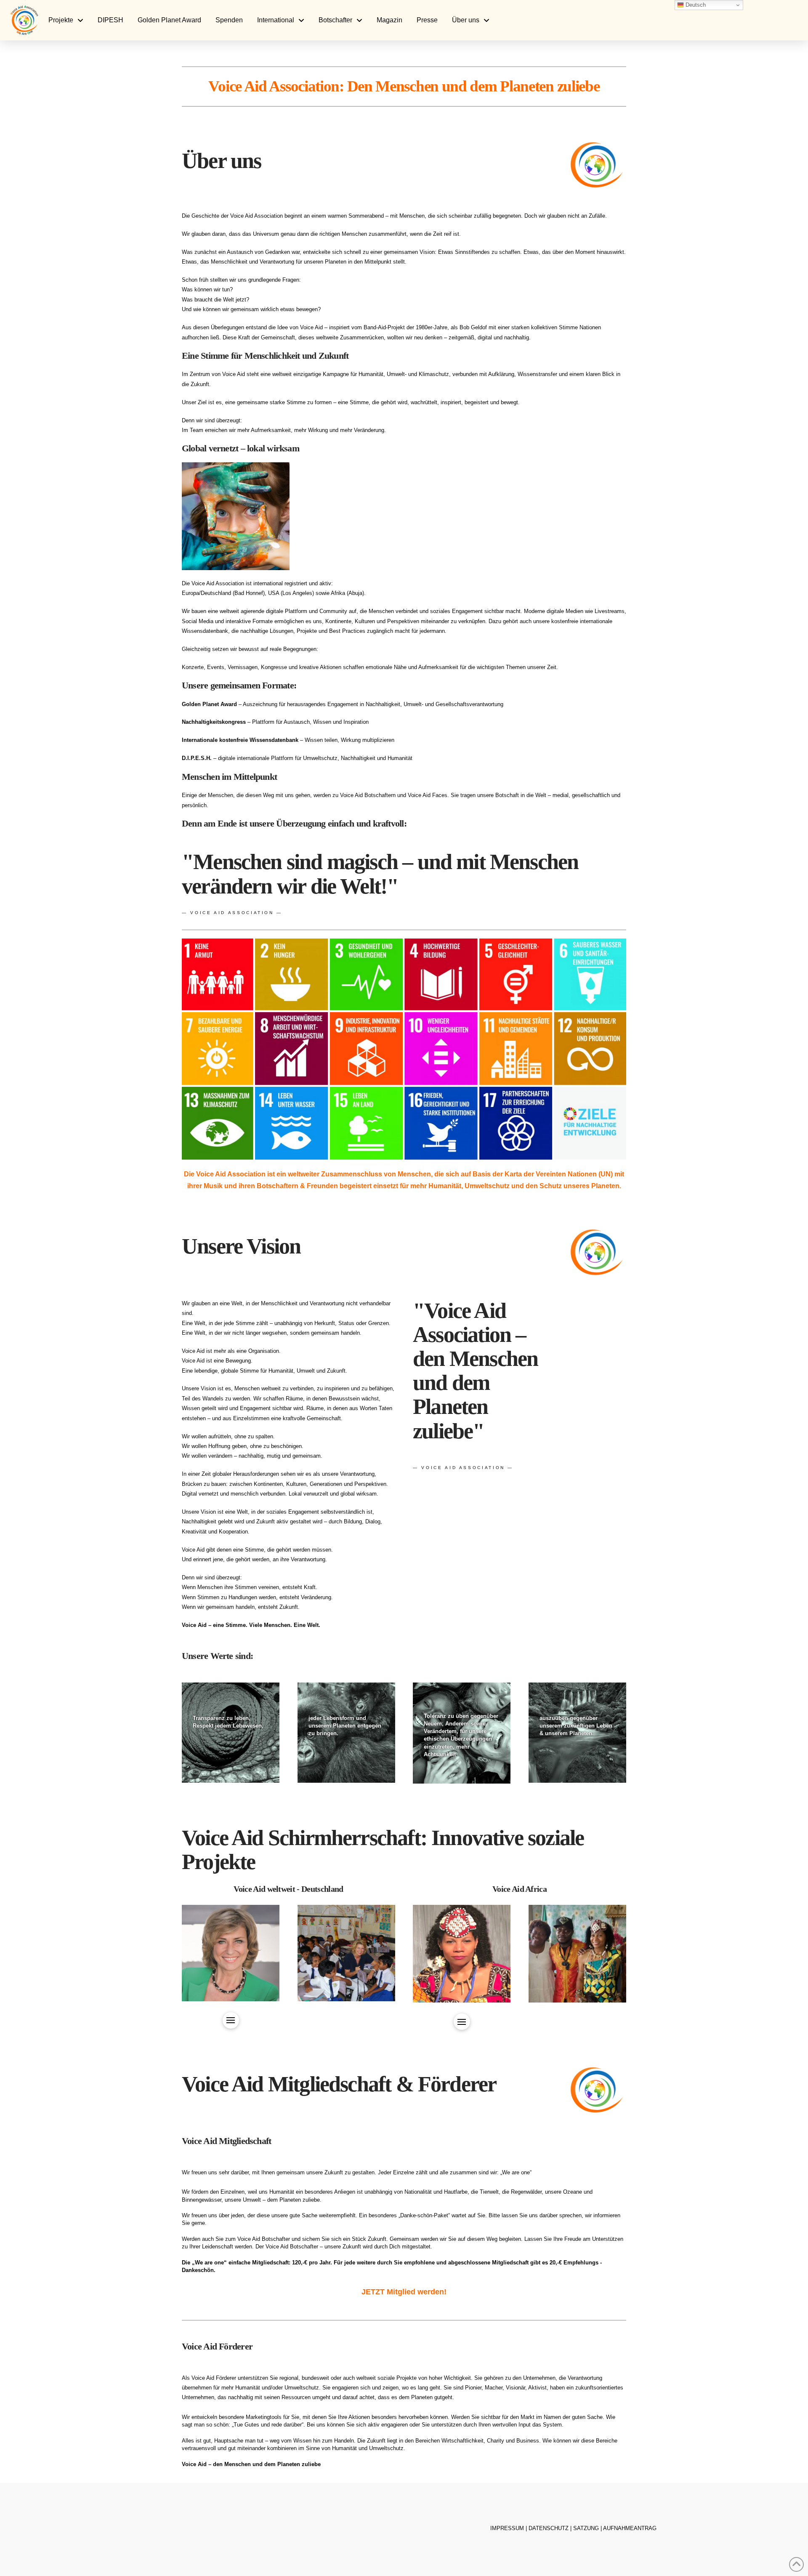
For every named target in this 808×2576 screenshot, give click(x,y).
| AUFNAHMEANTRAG (629, 2528)
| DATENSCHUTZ (547, 2528)
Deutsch (695, 5)
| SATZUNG (585, 2528)
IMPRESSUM (507, 2528)
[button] (231, 2020)
